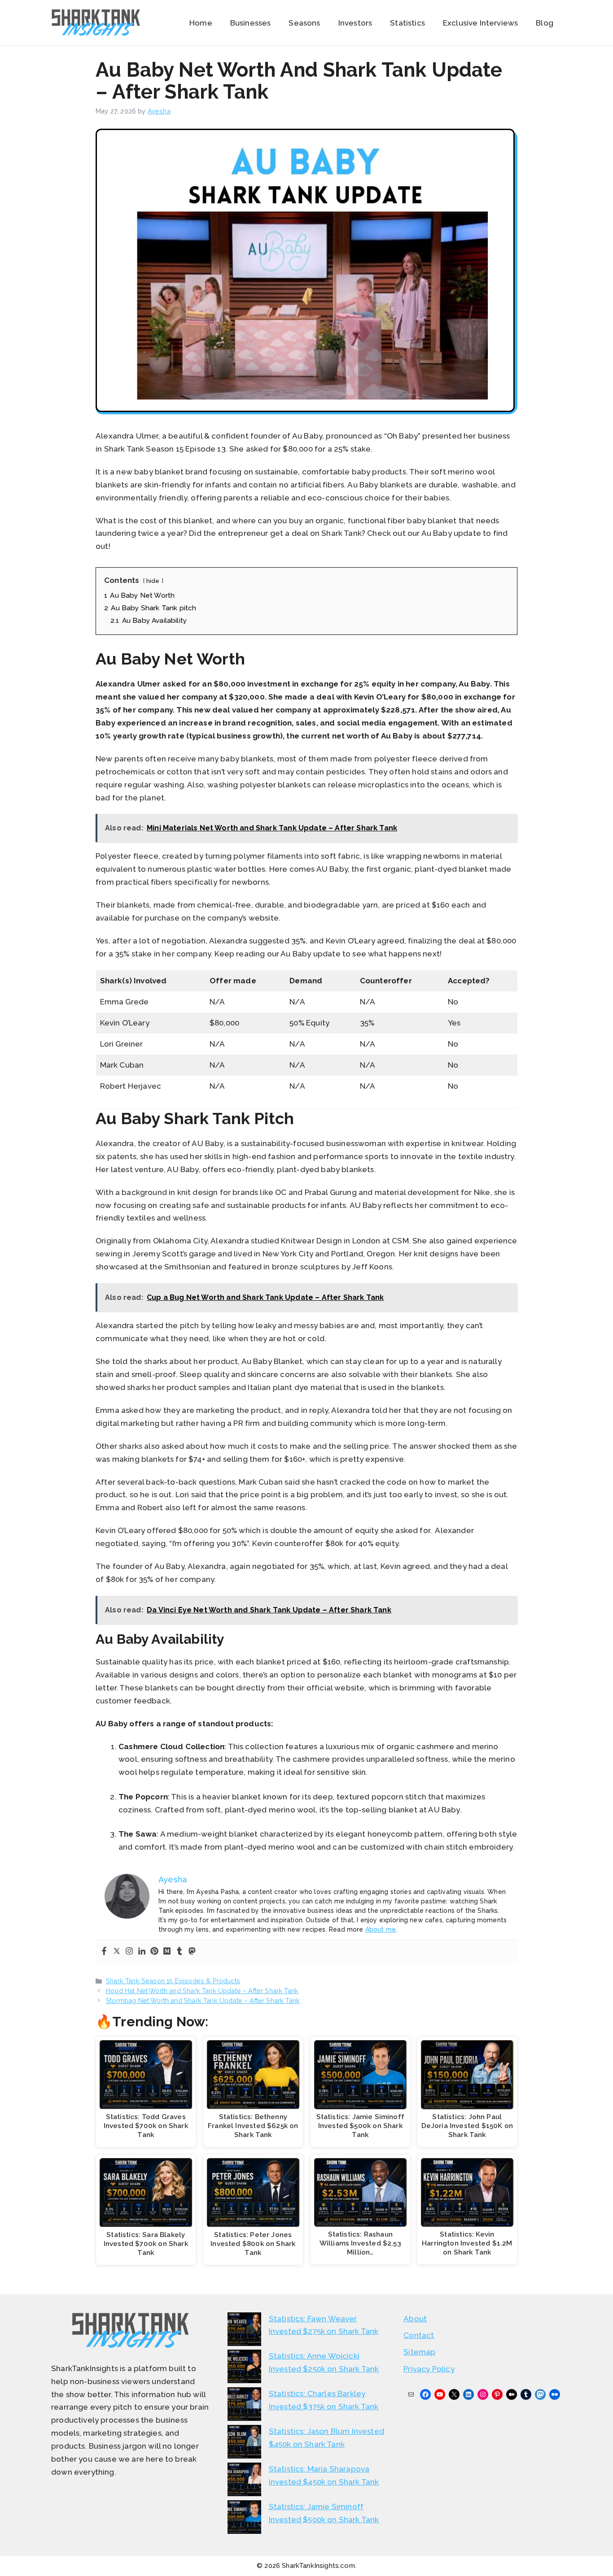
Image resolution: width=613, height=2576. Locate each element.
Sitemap (419, 2352)
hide (153, 581)
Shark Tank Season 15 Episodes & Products (173, 1981)
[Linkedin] (142, 1952)
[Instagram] (129, 1952)
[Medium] (167, 1952)
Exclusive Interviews (480, 23)
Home (201, 23)
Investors (355, 23)
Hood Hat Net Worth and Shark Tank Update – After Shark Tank (202, 1991)
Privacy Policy (429, 2369)
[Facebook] (104, 1952)
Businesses (251, 23)
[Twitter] (117, 1952)
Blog (545, 23)
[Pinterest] (154, 1952)
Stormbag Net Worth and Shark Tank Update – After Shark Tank (203, 2000)
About (415, 2319)
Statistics (407, 23)
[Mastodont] (192, 1952)
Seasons (304, 23)
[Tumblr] (180, 1952)
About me (381, 1929)
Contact (419, 2335)
